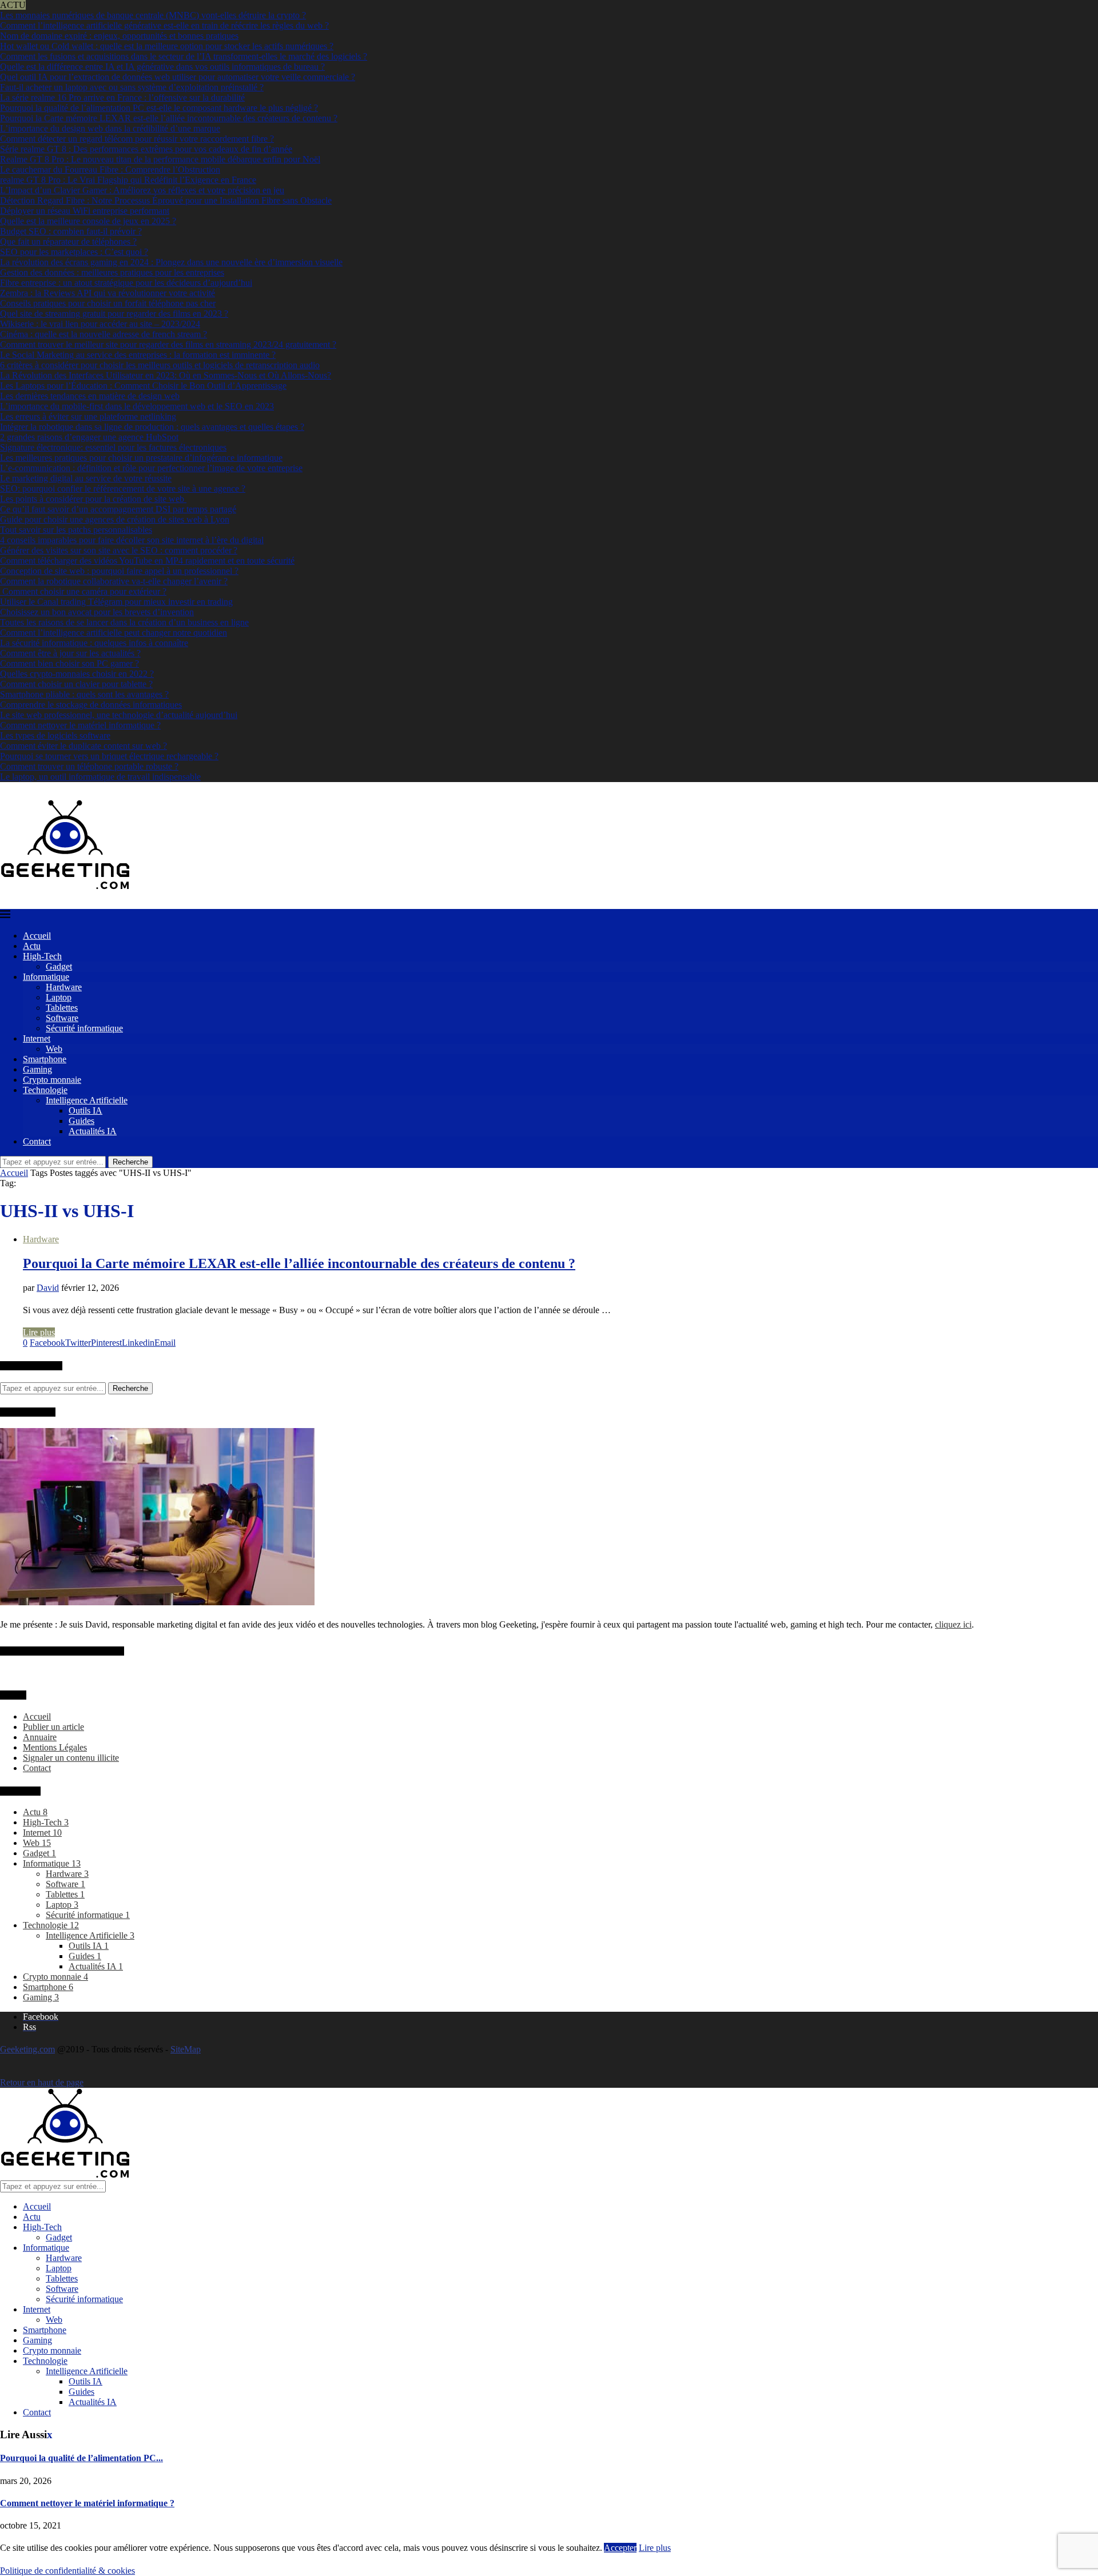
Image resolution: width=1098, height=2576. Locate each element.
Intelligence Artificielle (87, 1100)
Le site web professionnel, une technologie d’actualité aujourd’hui (119, 715)
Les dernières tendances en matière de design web (90, 396)
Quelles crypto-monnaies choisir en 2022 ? (77, 674)
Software (62, 1018)
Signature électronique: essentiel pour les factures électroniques (113, 447)
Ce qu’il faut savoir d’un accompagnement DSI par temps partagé (118, 509)
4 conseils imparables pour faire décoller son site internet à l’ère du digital (132, 540)
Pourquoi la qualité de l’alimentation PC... (81, 2458)
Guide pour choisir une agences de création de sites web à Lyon (115, 519)
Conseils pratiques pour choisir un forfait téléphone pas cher (108, 303)
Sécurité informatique (84, 1028)
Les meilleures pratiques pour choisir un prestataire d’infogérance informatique (141, 458)
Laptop (59, 997)
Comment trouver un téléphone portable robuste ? (89, 766)
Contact (37, 1141)
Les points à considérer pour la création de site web (93, 499)
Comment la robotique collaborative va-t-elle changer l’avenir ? (114, 581)
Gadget (59, 966)
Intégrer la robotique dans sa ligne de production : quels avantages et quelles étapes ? (152, 427)
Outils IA (85, 1110)
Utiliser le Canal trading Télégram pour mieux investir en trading (116, 602)
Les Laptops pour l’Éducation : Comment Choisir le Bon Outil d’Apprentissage (143, 386)
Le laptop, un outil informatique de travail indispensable (100, 777)
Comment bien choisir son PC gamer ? (69, 663)
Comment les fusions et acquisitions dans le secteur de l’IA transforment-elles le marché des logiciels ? (184, 56)
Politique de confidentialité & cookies (67, 2571)
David (48, 1288)
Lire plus (39, 1332)
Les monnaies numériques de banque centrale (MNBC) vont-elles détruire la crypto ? (153, 15)
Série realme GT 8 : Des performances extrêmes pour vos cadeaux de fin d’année (146, 149)
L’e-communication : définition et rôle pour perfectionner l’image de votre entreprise (151, 468)
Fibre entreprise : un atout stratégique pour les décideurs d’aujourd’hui (126, 283)
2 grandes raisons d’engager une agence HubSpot (89, 437)
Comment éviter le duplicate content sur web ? (83, 746)
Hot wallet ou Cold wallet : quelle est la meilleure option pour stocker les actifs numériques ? (167, 46)
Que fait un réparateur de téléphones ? (68, 242)
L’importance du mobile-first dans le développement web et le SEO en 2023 (137, 406)
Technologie (45, 1090)
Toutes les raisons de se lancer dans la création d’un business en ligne (124, 622)
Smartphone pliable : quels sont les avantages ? (84, 694)
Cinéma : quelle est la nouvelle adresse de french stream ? (104, 334)
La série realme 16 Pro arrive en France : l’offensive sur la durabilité (122, 97)
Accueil (37, 936)
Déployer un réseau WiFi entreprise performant (85, 211)
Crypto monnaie (52, 1080)
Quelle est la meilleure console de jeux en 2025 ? (88, 221)
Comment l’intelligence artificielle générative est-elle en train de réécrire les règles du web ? (164, 25)
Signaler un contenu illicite (71, 1758)
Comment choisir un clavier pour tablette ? (76, 684)
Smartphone (45, 1059)
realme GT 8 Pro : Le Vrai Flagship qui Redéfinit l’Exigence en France (128, 180)
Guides (81, 1121)
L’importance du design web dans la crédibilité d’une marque (110, 128)
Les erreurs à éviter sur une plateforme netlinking (88, 416)
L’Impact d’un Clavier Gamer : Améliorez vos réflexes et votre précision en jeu (142, 190)
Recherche (130, 1162)
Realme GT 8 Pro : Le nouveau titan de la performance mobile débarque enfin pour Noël (160, 159)
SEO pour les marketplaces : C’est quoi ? (74, 252)
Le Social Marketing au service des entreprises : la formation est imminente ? (138, 355)
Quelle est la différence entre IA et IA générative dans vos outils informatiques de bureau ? (162, 67)
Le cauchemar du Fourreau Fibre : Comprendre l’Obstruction (110, 170)
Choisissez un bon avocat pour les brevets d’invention (97, 612)
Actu (32, 946)
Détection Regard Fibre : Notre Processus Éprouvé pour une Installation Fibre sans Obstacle (166, 200)
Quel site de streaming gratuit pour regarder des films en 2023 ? (114, 314)
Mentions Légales (55, 1747)
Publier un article (53, 1727)
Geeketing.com (27, 2049)
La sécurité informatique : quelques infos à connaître (94, 643)
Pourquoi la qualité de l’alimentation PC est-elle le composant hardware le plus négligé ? (159, 108)
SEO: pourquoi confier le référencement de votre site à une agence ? (123, 489)
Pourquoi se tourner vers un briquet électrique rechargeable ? (109, 756)
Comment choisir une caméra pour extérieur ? (83, 591)
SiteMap (186, 2049)
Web (54, 1049)
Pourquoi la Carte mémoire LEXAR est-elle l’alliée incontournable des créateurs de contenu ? (169, 118)
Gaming (37, 1069)
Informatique (46, 977)
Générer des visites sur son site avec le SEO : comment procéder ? (119, 550)
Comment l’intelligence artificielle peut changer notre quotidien (114, 633)
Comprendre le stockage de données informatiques (91, 705)
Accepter (620, 2548)
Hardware (64, 987)
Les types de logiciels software (55, 735)
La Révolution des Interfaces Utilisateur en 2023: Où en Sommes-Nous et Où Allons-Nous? (166, 375)
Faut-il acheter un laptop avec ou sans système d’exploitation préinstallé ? (132, 87)
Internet (37, 1038)
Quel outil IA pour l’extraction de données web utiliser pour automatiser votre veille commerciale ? (178, 77)
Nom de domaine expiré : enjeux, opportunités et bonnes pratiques (119, 36)
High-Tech (42, 956)
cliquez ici (953, 1624)
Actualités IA (93, 1131)
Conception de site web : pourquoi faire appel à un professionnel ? (119, 571)
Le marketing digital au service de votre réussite (86, 478)
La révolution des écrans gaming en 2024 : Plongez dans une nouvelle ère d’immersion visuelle (171, 262)
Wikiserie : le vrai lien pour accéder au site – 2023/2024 (100, 324)
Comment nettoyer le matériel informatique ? (80, 725)
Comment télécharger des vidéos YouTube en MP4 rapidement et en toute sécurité (147, 561)
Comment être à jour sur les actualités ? (70, 653)
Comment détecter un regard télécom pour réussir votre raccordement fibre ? (137, 139)
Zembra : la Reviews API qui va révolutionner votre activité (108, 293)
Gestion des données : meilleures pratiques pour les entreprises (112, 272)
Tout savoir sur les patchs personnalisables (76, 530)
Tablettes (62, 1008)
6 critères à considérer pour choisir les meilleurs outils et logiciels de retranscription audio (160, 365)
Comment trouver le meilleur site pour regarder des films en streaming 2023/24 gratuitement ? (168, 344)
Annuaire (40, 1737)
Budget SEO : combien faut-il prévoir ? (71, 231)
